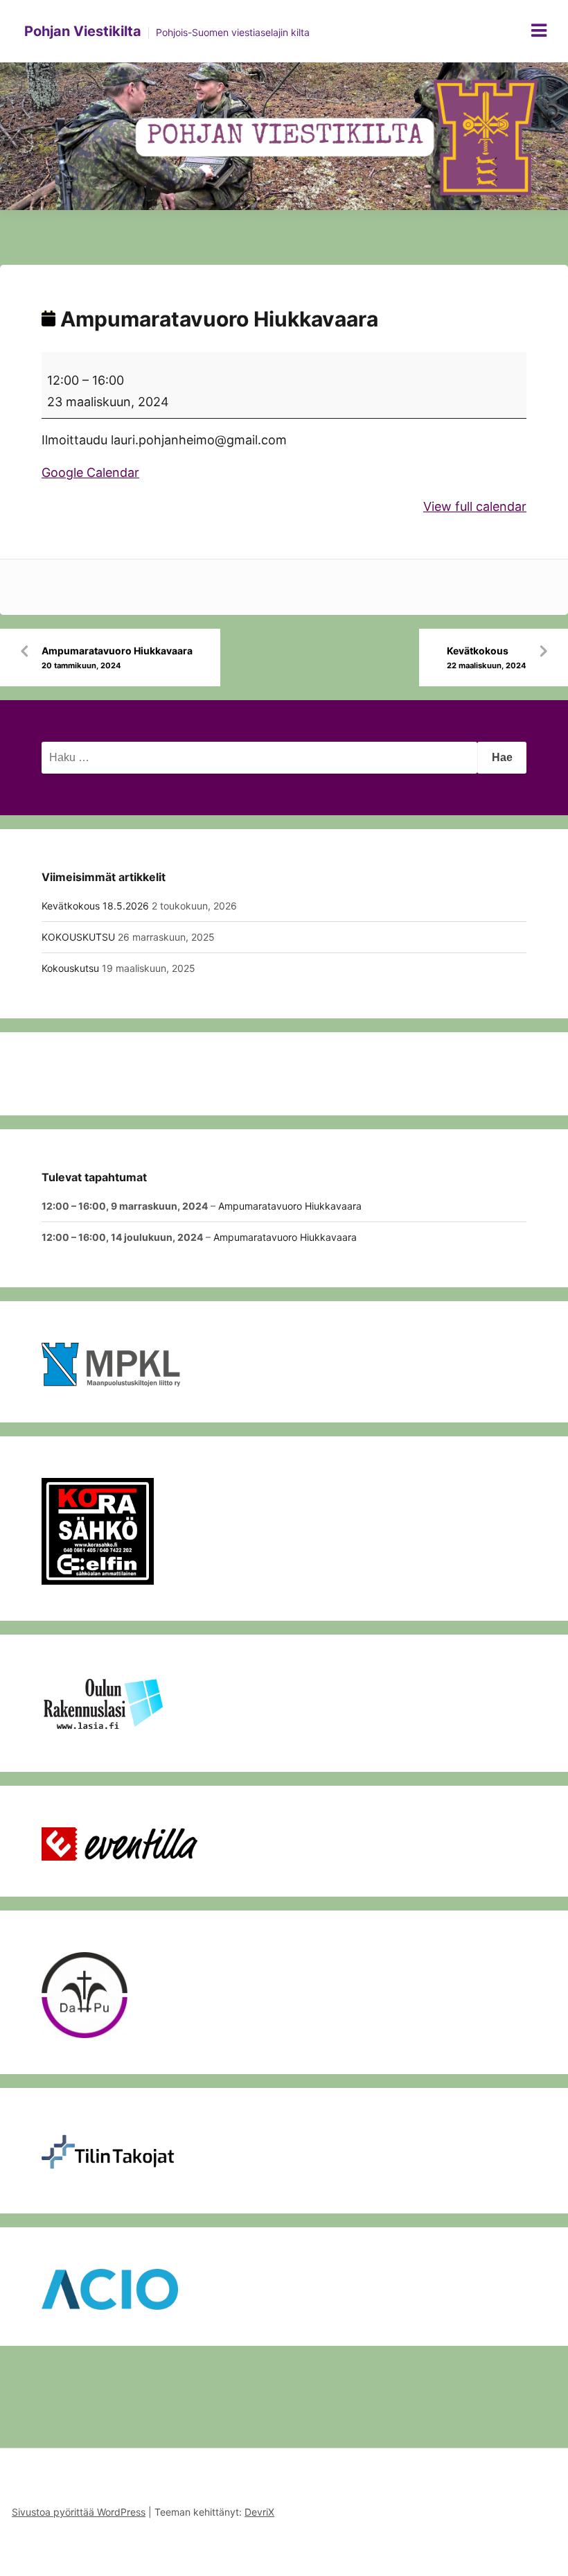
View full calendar (475, 506)
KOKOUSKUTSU (78, 937)
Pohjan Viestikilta (83, 31)
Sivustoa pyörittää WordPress (79, 2512)
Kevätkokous (487, 658)
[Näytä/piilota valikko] (539, 31)
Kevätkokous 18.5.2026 (95, 906)
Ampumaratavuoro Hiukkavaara (117, 658)
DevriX (259, 2512)
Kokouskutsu (70, 968)
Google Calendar (90, 472)
